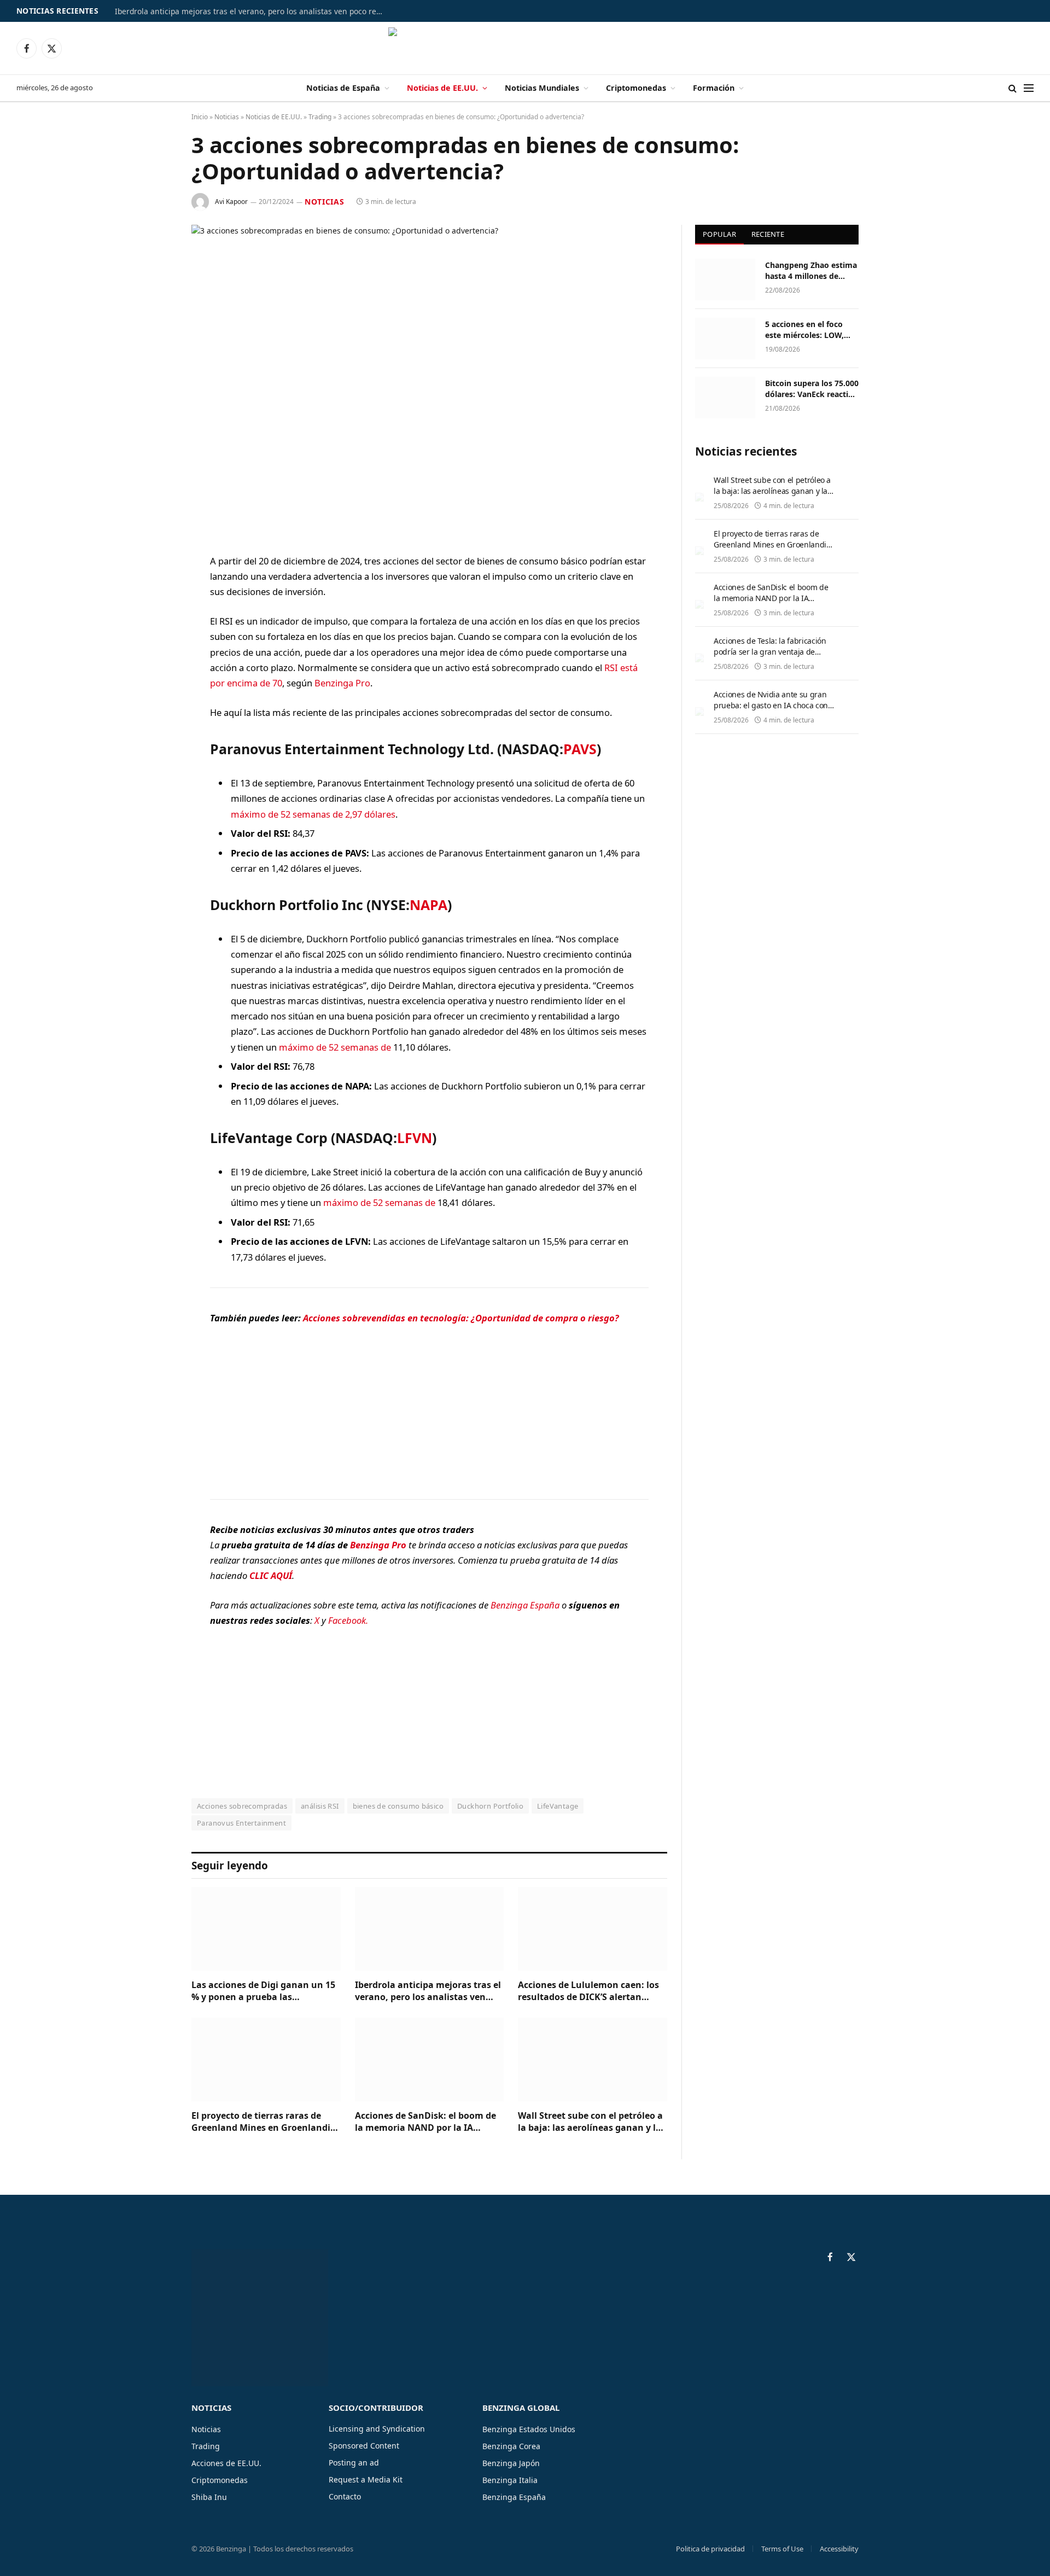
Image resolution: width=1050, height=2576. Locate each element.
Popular (719, 234)
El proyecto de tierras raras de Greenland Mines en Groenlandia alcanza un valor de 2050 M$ (264, 2122)
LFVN (415, 1138)
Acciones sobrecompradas (242, 1806)
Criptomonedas (636, 88)
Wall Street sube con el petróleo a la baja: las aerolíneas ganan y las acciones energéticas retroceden (592, 2122)
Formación (714, 88)
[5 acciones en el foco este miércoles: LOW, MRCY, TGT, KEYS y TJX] (725, 339)
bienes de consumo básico (398, 1806)
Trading (320, 117)
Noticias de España (343, 88)
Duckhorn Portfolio (490, 1806)
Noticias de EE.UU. (442, 88)
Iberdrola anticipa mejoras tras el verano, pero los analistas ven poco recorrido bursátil (252, 11)
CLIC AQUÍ (271, 1575)
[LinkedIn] (153, 645)
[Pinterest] (153, 673)
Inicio (200, 117)
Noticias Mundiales (542, 88)
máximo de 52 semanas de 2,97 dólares (313, 814)
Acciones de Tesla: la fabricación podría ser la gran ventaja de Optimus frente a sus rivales (770, 652)
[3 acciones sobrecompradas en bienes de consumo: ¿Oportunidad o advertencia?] (429, 380)
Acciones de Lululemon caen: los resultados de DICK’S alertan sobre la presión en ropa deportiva (588, 1991)
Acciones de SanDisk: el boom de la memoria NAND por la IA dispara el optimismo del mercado (429, 2122)
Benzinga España (525, 1605)
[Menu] (1029, 88)
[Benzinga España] (525, 48)
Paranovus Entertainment (241, 1823)
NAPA (428, 905)
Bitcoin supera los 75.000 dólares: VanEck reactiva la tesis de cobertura (812, 389)
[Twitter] (153, 617)
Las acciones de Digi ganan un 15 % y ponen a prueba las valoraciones (263, 1991)
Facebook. (348, 1620)
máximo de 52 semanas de (335, 1047)
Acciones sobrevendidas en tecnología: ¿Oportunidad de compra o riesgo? (461, 1318)
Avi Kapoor (231, 202)
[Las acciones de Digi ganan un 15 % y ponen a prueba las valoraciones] (266, 1929)
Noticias (227, 117)
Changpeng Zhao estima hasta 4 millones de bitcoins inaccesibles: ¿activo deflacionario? (811, 271)
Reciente (768, 234)
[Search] (1013, 88)
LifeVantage (558, 1806)
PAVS (580, 749)
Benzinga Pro (342, 683)
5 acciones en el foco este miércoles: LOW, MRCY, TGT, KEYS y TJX (807, 330)
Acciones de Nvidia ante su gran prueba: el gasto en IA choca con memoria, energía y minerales (771, 705)
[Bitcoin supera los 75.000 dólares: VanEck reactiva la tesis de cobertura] (725, 398)
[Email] (153, 701)
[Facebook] (153, 590)
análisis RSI (320, 1806)
